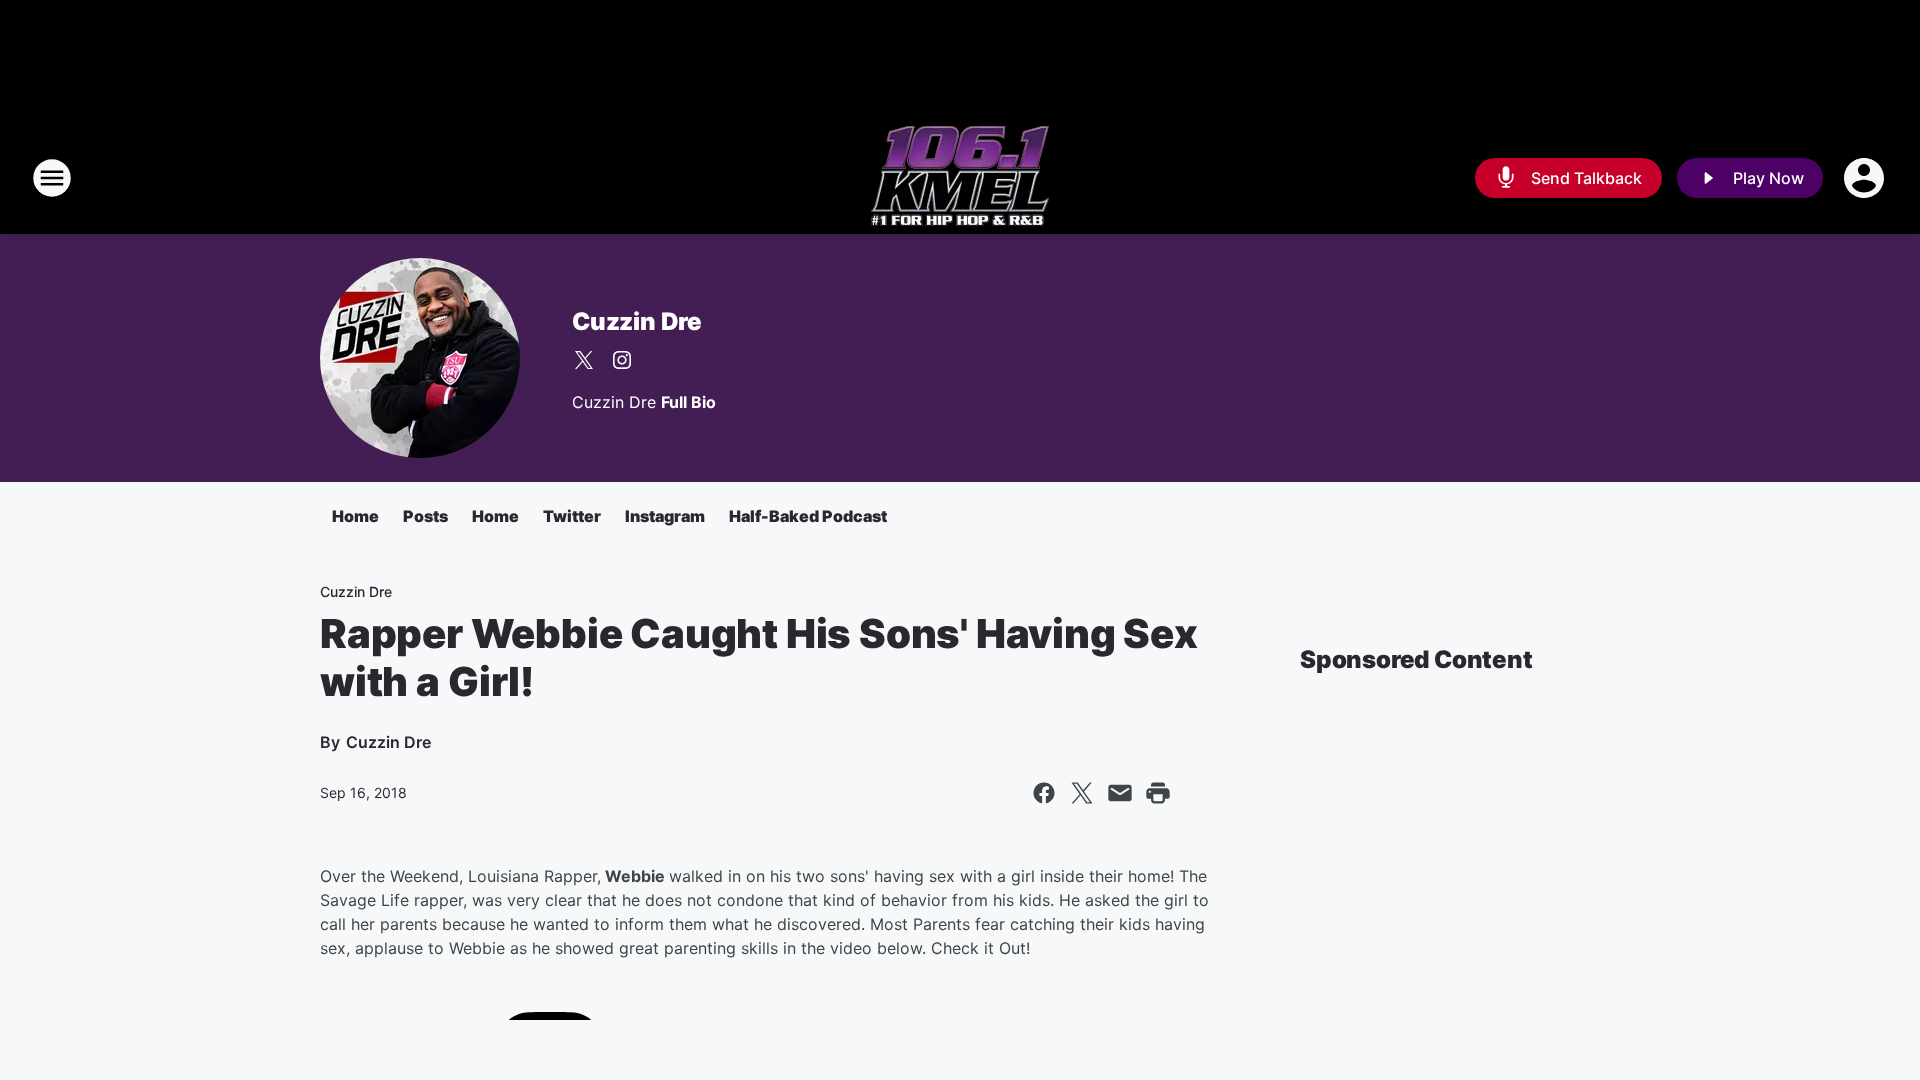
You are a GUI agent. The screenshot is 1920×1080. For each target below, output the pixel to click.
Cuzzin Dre (637, 321)
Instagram (665, 516)
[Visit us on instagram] (622, 360)
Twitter (572, 516)
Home (355, 516)
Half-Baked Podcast (808, 516)
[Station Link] (960, 178)
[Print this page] (1158, 793)
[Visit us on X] (584, 360)
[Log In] (1866, 178)
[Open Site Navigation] (52, 178)
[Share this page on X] (1082, 793)
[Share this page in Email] (1120, 793)
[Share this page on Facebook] (1044, 793)
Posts (425, 516)
